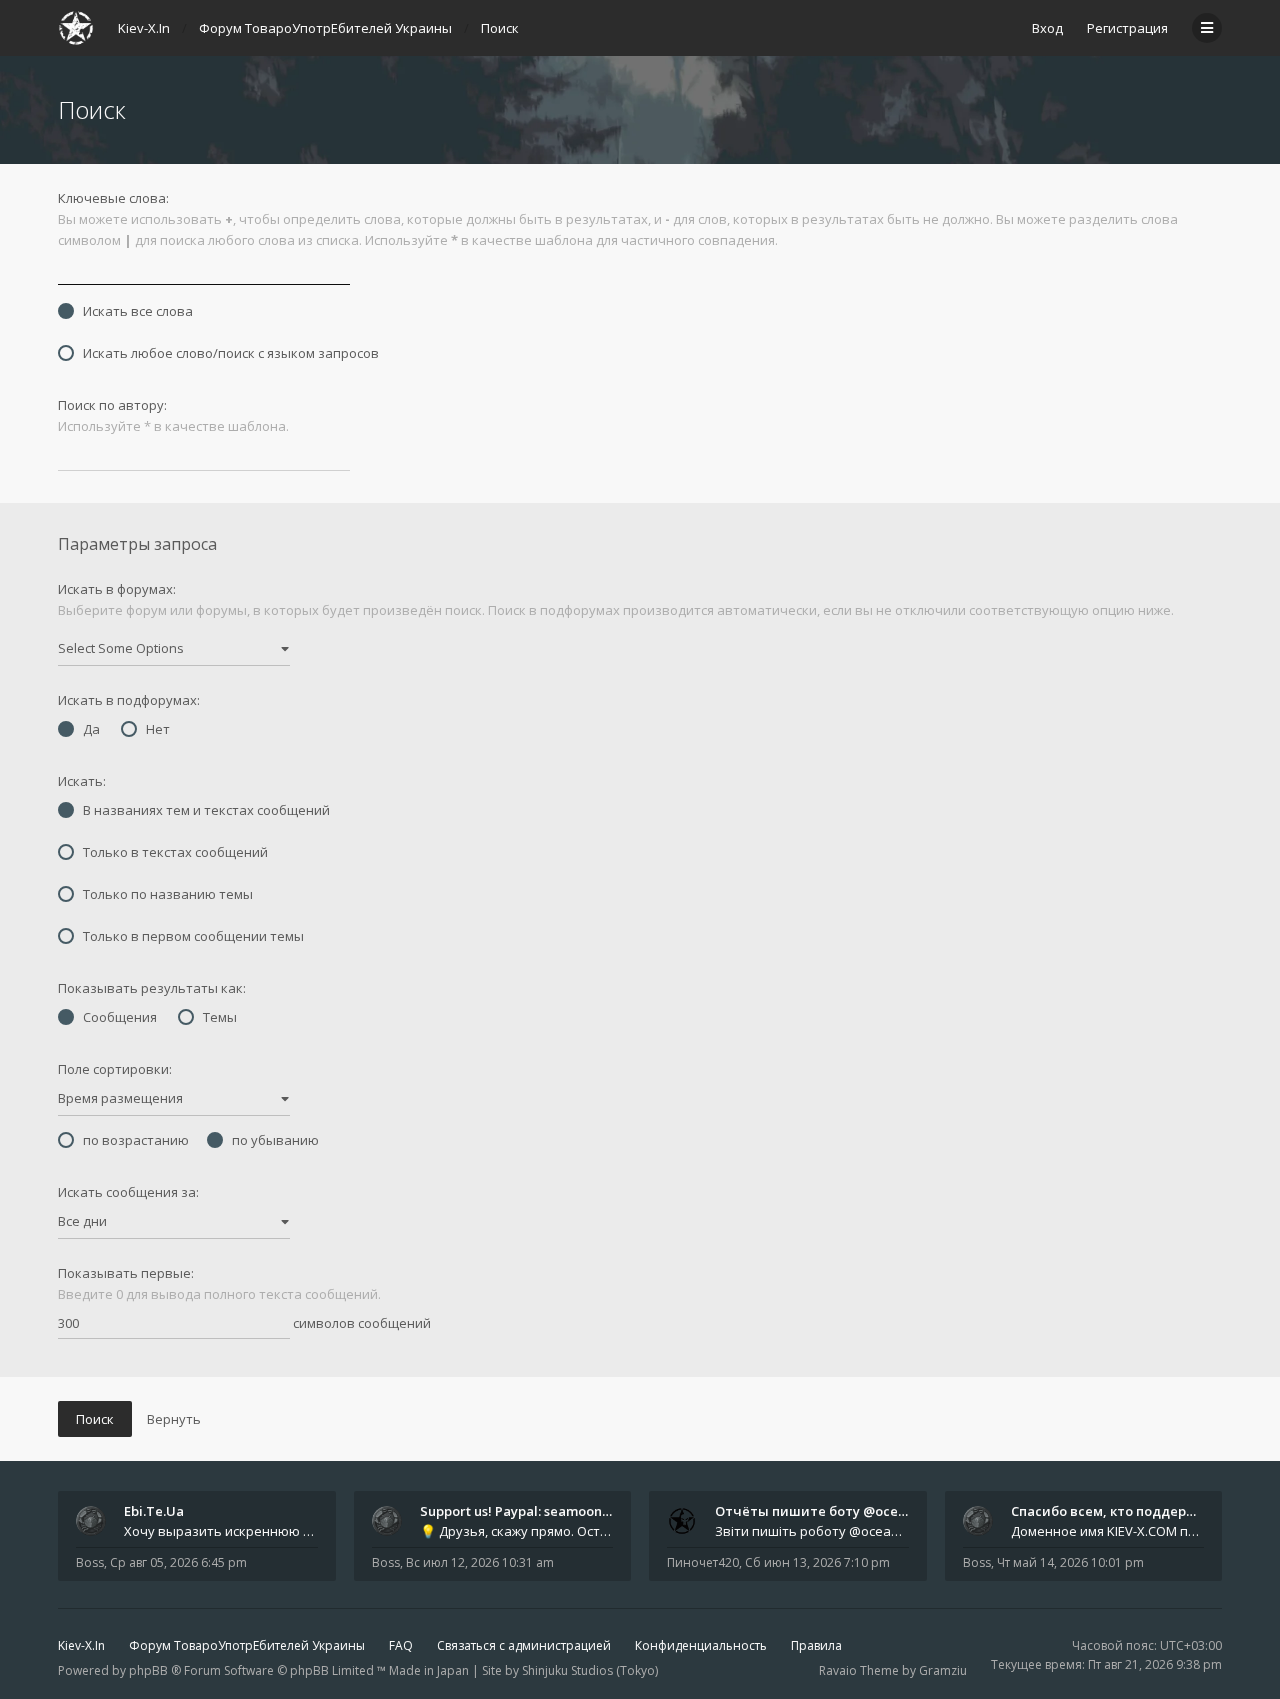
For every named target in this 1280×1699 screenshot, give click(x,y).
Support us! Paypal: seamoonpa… (524, 1511)
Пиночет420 (703, 1562)
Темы (220, 1017)
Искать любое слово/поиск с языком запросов (231, 353)
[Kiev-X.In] (76, 28)
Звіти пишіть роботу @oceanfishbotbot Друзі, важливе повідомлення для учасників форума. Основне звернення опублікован (812, 1531)
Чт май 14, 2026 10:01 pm (1070, 1562)
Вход (1047, 28)
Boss (90, 1562)
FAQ (401, 1645)
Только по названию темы (168, 894)
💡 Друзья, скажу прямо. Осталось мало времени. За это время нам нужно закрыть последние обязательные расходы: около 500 (517, 1531)
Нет (158, 729)
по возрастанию (136, 1140)
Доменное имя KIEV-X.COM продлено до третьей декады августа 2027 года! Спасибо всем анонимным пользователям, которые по (1108, 1531)
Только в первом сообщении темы (193, 936)
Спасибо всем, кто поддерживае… (1125, 1511)
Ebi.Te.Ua (154, 1511)
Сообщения (120, 1017)
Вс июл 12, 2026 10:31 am (480, 1562)
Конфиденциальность (701, 1645)
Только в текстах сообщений (175, 852)
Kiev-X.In (81, 1645)
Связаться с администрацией (524, 1645)
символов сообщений (360, 1323)
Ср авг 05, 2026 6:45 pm (178, 1562)
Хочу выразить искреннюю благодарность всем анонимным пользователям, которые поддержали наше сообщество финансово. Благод (221, 1531)
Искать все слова (138, 311)
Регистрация (1127, 28)
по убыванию (275, 1140)
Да (91, 729)
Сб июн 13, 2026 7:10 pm (817, 1562)
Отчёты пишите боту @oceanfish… (830, 1511)
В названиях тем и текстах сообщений (206, 810)
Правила (816, 1645)
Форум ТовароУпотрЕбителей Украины (247, 1645)
